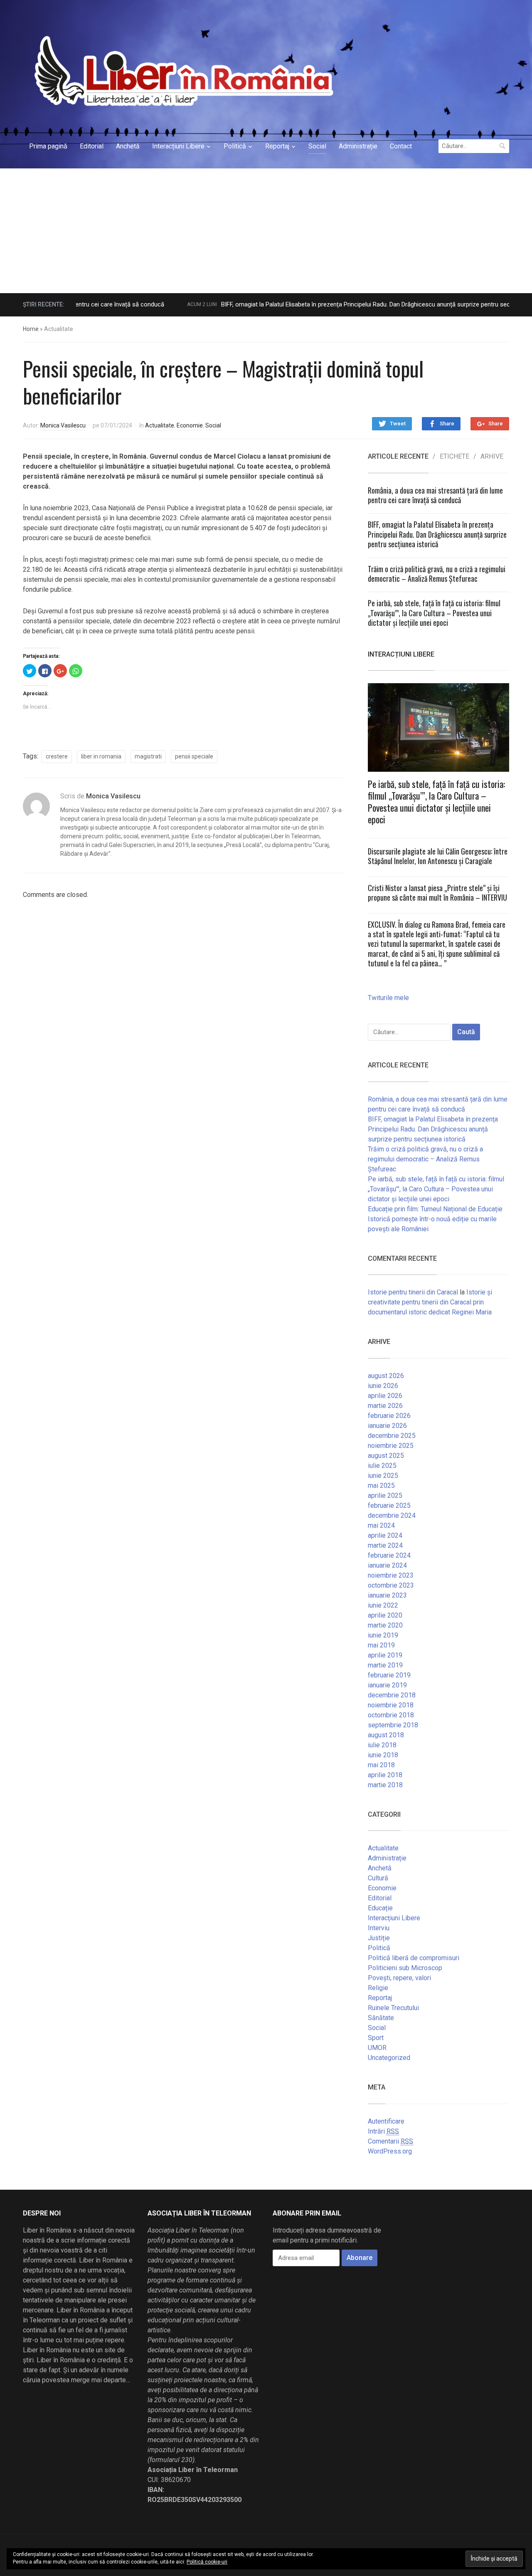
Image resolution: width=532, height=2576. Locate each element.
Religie (378, 1988)
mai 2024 (381, 1525)
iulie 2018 (382, 1745)
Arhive (492, 457)
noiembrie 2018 (391, 1705)
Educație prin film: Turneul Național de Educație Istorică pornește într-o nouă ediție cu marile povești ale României (435, 1219)
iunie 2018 (383, 1755)
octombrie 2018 (391, 1715)
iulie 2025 (382, 1466)
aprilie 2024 (385, 1535)
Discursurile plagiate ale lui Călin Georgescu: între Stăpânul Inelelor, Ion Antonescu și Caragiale (438, 856)
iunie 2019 (383, 1635)
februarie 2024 (389, 1555)
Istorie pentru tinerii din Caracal (413, 1292)
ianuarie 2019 (387, 1685)
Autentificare (386, 2121)
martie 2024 (385, 1545)
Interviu (379, 1928)
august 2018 (386, 1735)
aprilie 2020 (385, 1615)
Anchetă (128, 146)
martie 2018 (385, 1785)
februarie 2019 (389, 1675)
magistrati (148, 756)
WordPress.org (390, 2151)
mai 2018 (381, 1765)
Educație (380, 1908)
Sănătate (381, 2018)
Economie (190, 425)
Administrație (358, 146)
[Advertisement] (266, 231)
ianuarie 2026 (387, 1426)
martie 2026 (385, 1406)
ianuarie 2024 (387, 1565)
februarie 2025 (389, 1505)
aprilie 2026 (385, 1396)
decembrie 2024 (392, 1515)
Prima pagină (48, 146)
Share (447, 424)
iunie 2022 (383, 1605)
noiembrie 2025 (391, 1446)
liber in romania (101, 756)
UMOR (377, 2048)
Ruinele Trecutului (393, 2008)
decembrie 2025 (392, 1436)
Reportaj (277, 146)
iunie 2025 (383, 1476)
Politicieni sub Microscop (405, 1968)
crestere (57, 756)
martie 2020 (385, 1625)
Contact (401, 146)
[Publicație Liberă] (182, 71)
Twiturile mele (388, 998)
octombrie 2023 (391, 1585)
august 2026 (386, 1376)
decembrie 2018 (392, 1695)
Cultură (378, 1878)
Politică (235, 146)
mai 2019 (381, 1645)
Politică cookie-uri (207, 2562)
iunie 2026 (383, 1386)
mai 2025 (381, 1486)
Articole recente (398, 457)
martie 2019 (385, 1665)
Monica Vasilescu (63, 425)
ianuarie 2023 (387, 1595)
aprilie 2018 (385, 1775)
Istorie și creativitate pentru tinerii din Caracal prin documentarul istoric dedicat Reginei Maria (430, 1302)
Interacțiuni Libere (178, 146)
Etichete (454, 457)
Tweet (398, 424)
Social (317, 146)
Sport (376, 2038)
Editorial (92, 146)
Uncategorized (389, 2058)
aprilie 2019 (385, 1655)
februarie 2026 (389, 1416)
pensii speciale (194, 756)
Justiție (379, 1938)
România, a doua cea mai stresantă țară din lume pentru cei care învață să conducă (435, 495)
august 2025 (386, 1456)
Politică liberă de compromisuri (414, 1958)
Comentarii (390, 2141)
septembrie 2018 (393, 1725)
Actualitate (160, 425)
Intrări (383, 2131)
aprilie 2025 (385, 1495)
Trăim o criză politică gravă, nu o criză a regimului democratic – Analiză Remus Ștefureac (437, 574)
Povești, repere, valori (399, 1978)
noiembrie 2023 (391, 1575)
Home (31, 329)
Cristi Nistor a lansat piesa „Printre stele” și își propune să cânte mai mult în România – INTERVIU (437, 893)
